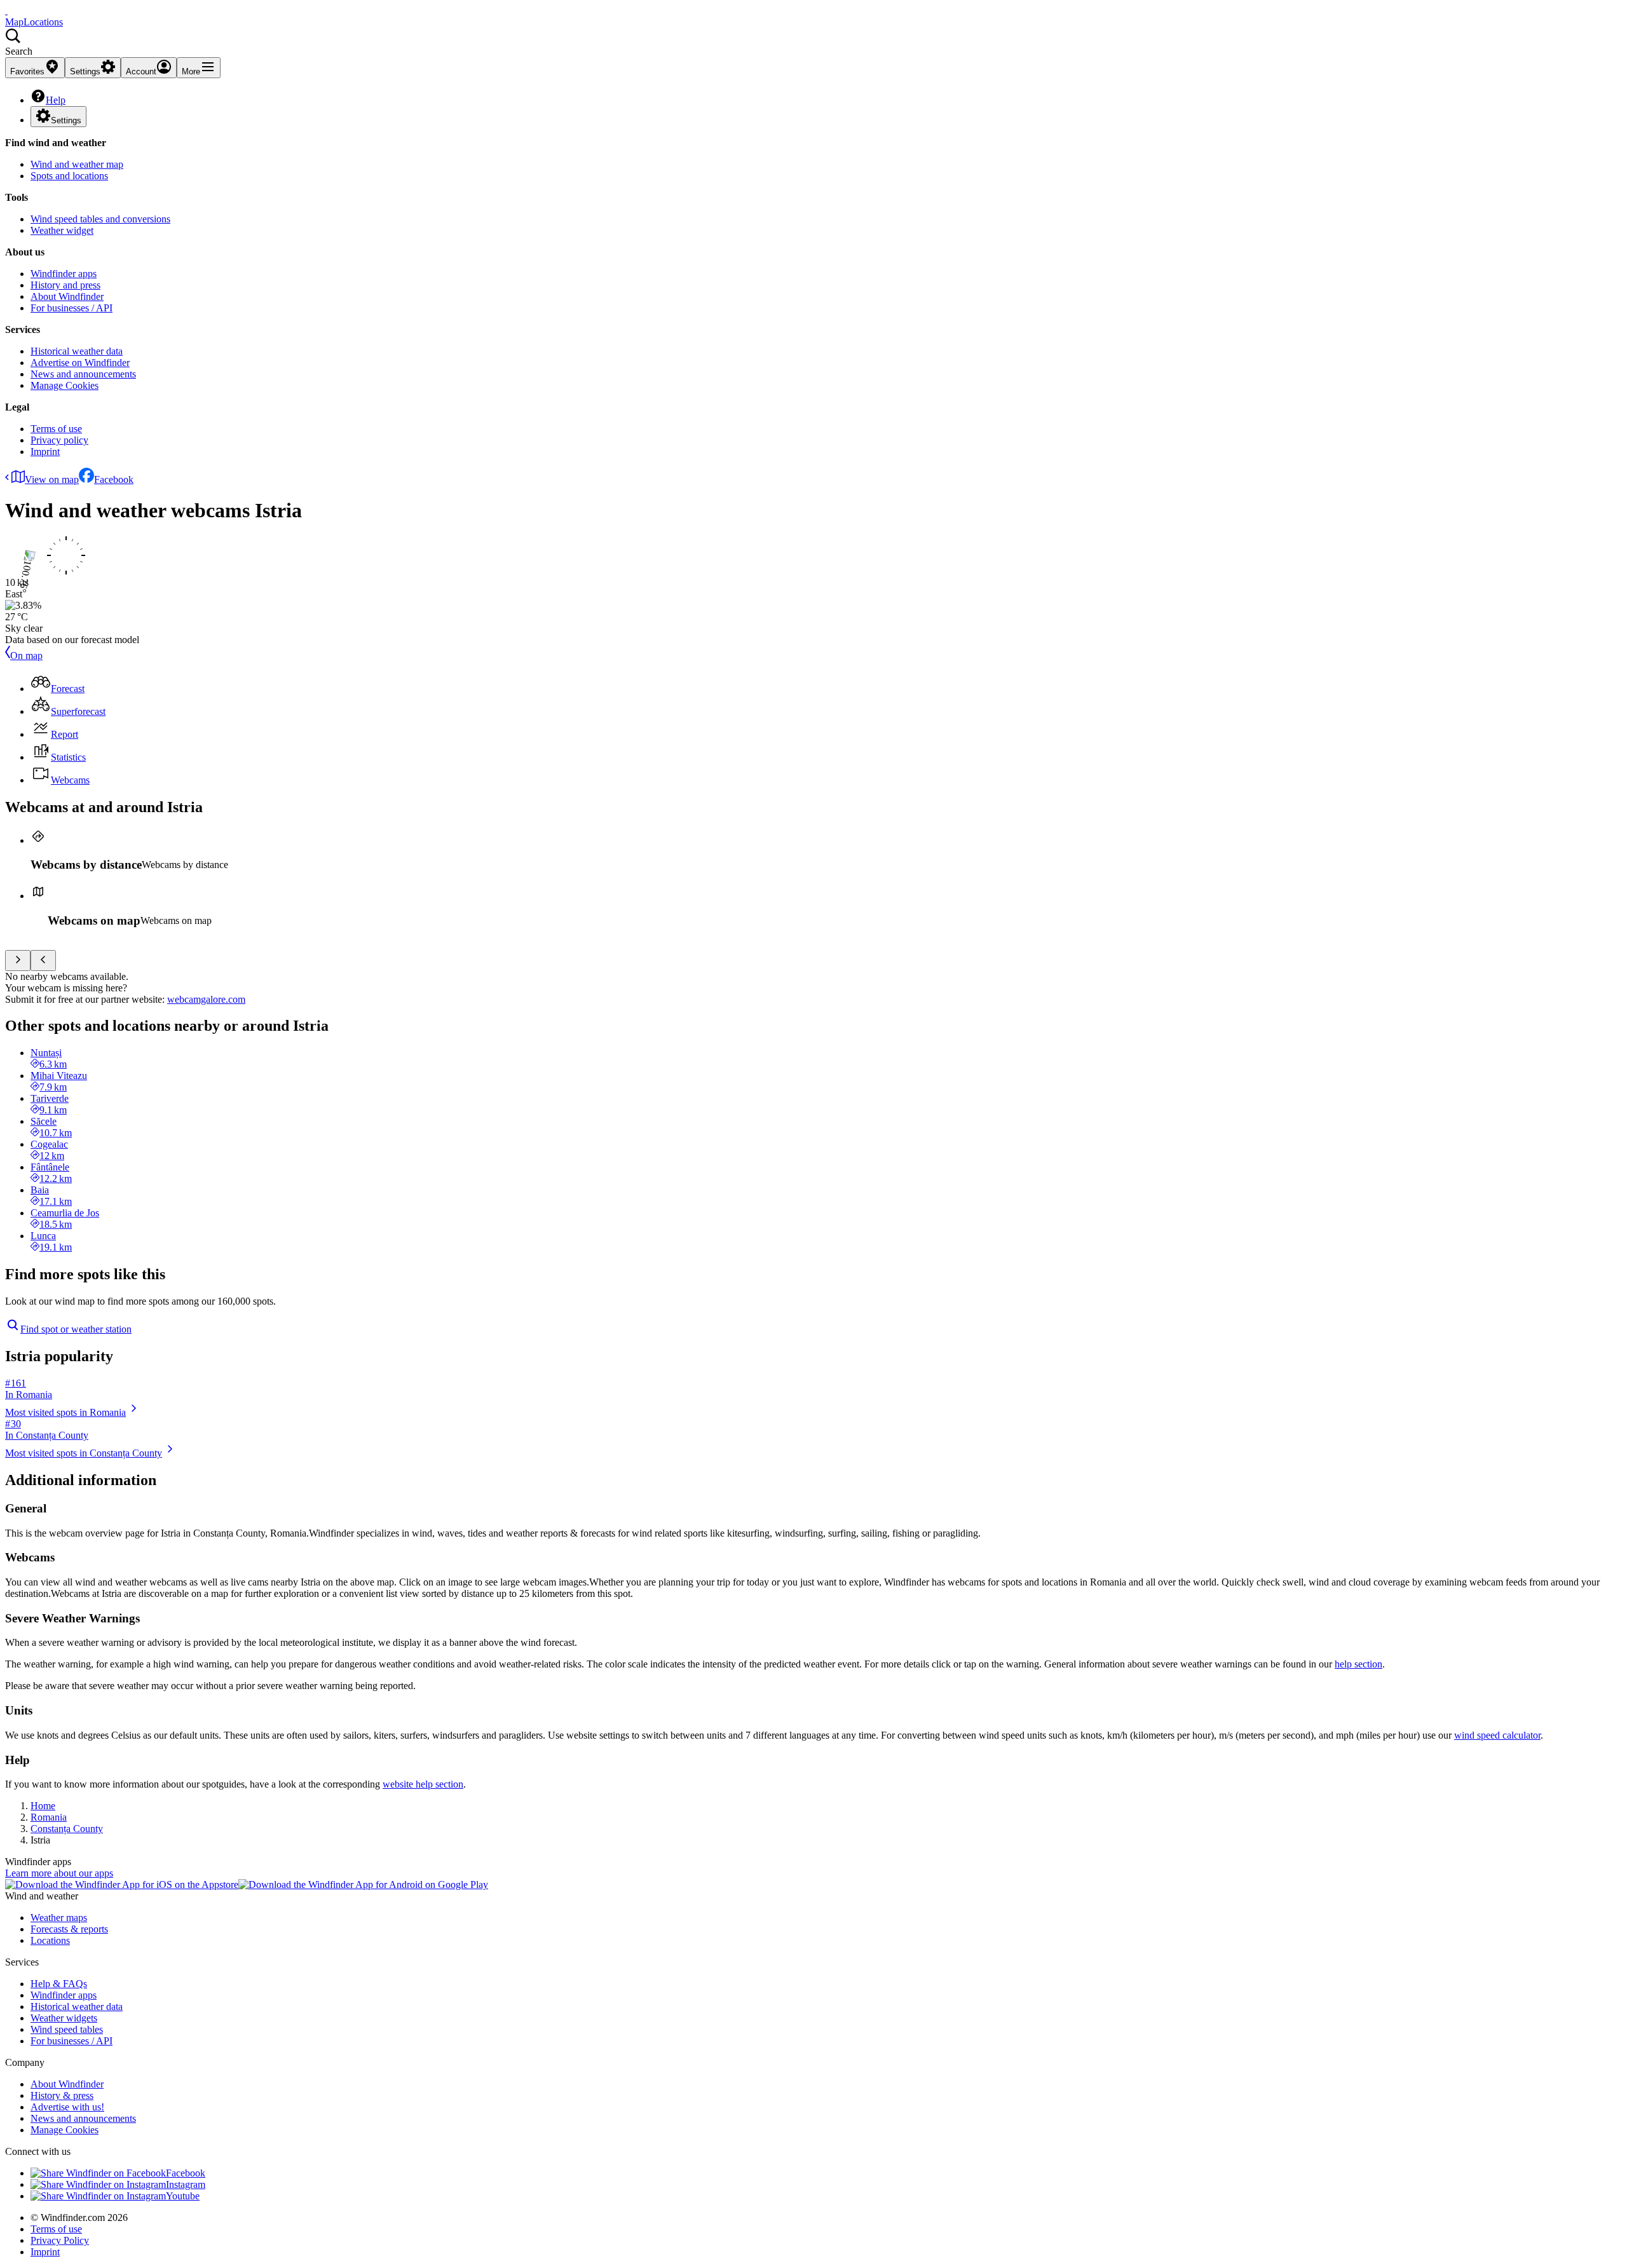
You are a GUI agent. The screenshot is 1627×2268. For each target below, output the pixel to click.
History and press (65, 285)
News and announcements (83, 374)
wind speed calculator (1497, 1735)
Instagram (186, 2184)
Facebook (114, 479)
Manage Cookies (65, 385)
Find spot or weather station (76, 1329)
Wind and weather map (77, 164)
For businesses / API (71, 308)
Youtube (183, 2196)
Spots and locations (69, 176)
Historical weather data (77, 351)
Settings (66, 120)
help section (1358, 1664)
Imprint (45, 452)
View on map (52, 479)
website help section (423, 1784)
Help (56, 100)
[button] (813, 43)
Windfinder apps (64, 274)
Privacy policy (59, 440)
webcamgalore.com (206, 999)
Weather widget (62, 230)
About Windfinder (67, 296)
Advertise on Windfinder (80, 363)
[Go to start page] (6, 10)
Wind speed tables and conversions (100, 219)
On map (26, 655)
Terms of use (56, 429)
